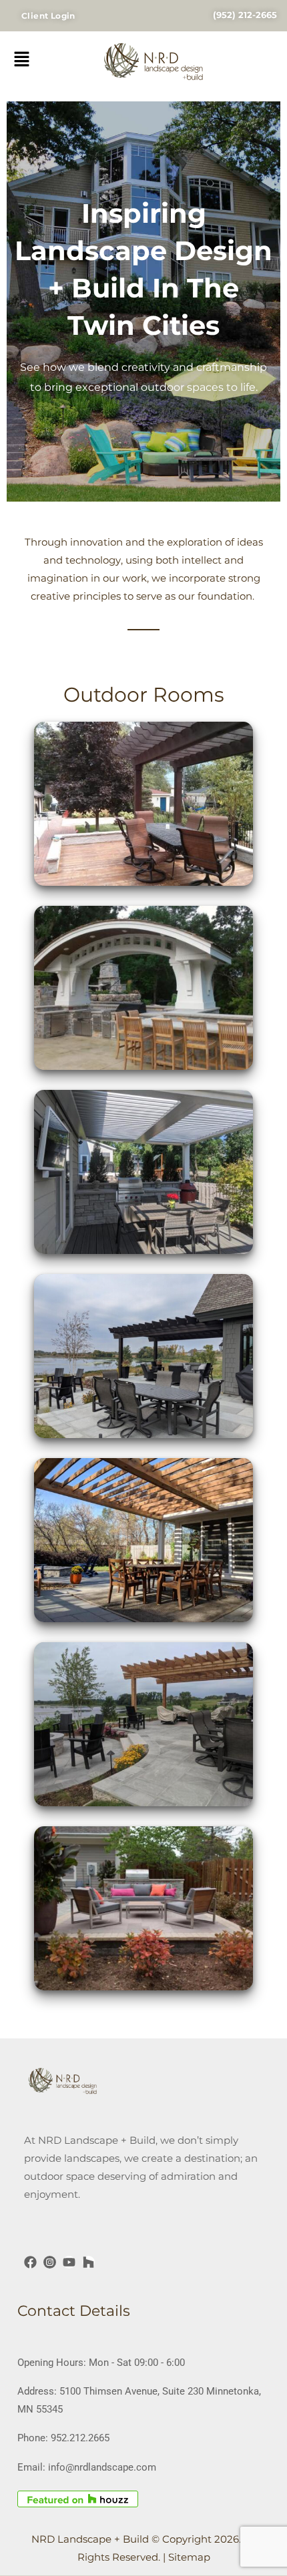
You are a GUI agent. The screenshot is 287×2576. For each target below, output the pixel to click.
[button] (43, 63)
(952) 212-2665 (245, 15)
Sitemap (189, 2557)
